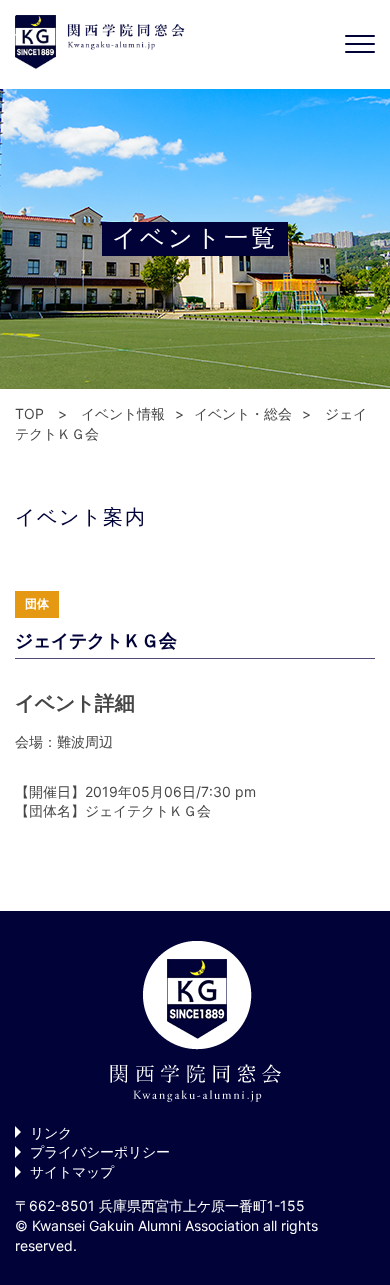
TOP (29, 413)
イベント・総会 (243, 413)
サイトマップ (72, 1171)
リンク (51, 1132)
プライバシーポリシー (100, 1151)
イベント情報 (123, 413)
